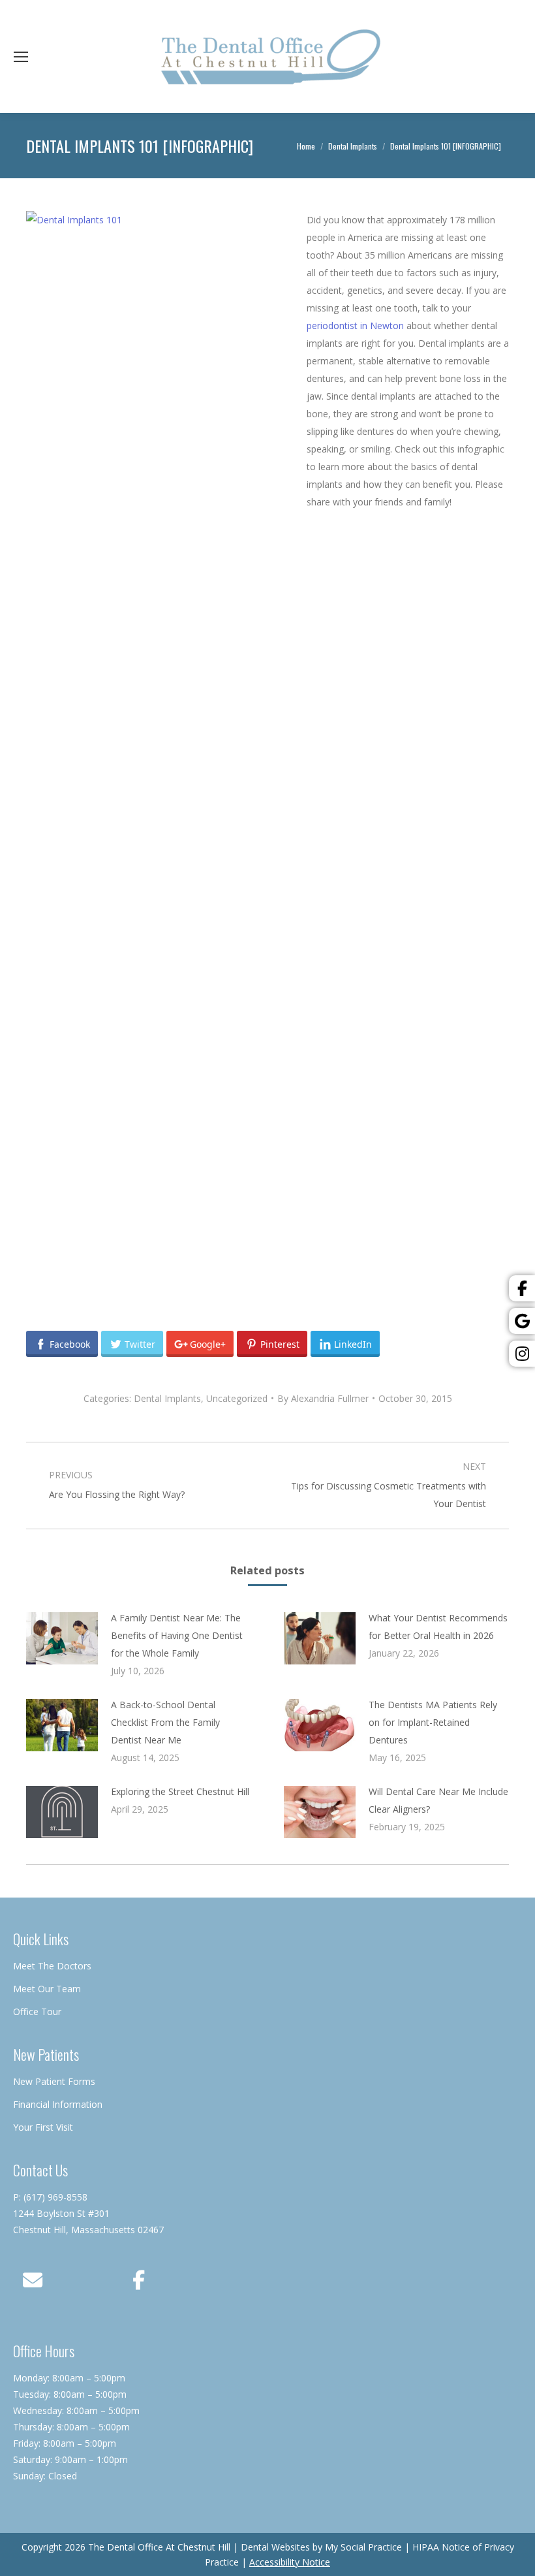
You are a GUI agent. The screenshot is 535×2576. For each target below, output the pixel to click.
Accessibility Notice (290, 2562)
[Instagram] (522, 1354)
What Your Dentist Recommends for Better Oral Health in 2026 (438, 1627)
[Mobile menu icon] (21, 57)
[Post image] (62, 1638)
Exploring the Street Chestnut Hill (180, 1791)
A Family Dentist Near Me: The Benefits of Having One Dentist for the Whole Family (177, 1635)
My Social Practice (362, 2547)
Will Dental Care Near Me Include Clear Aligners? (438, 1800)
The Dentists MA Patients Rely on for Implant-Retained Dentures (433, 1722)
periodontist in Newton (357, 326)
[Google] (522, 1321)
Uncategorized (237, 1398)
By (323, 1398)
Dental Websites (275, 2547)
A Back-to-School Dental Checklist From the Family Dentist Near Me (165, 1722)
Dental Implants (167, 1398)
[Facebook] (522, 1288)
